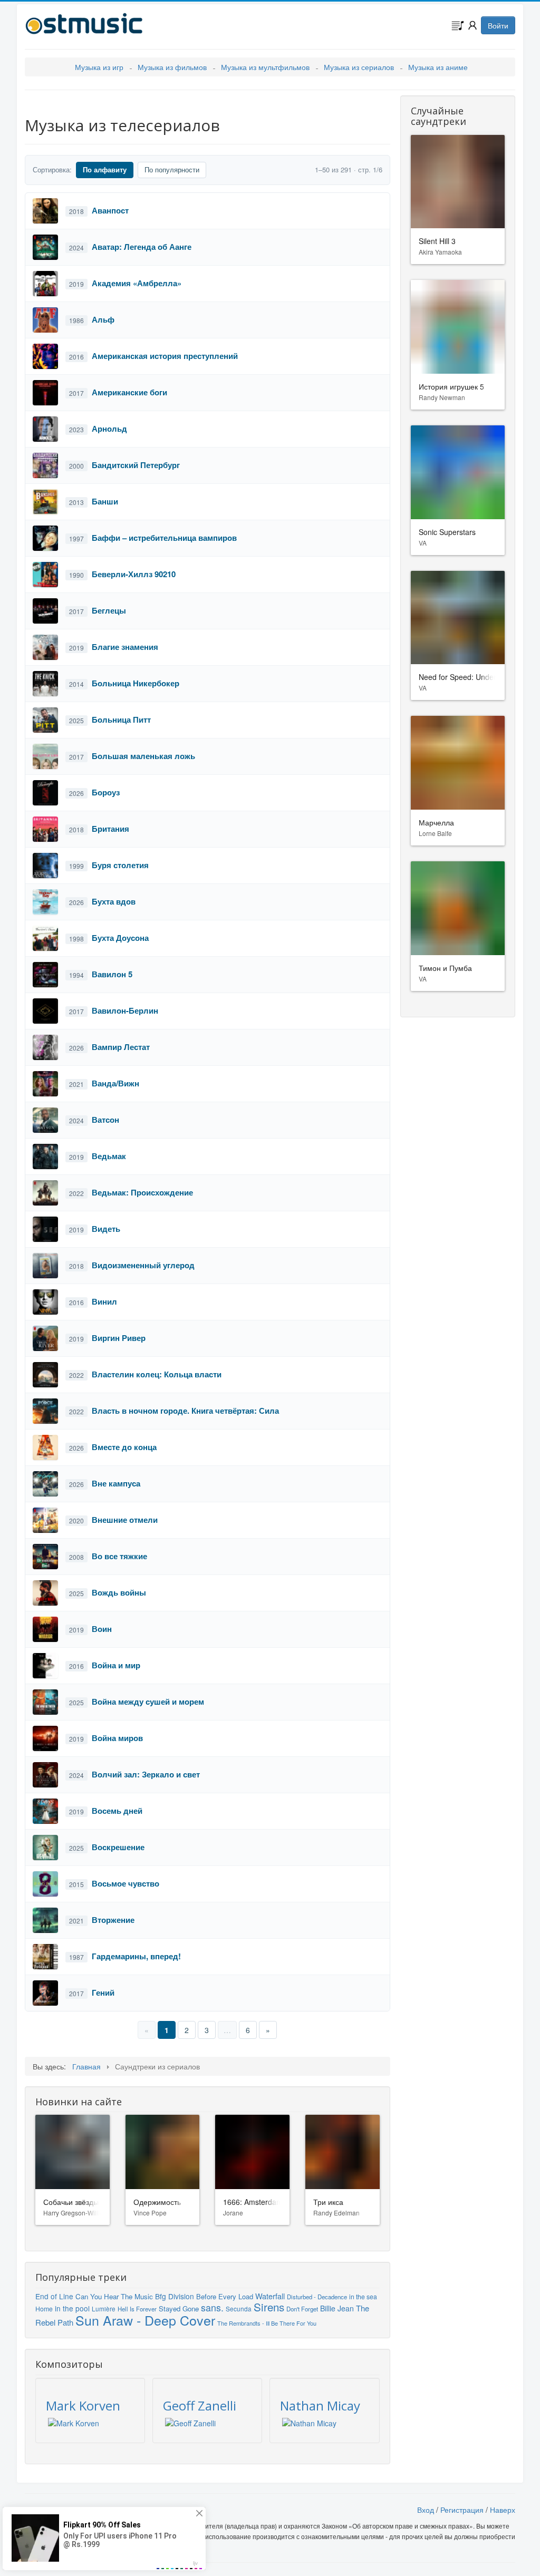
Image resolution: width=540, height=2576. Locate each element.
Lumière (104, 2309)
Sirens (269, 2307)
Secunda (239, 2308)
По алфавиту (105, 169)
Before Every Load (225, 2296)
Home (44, 2308)
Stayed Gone (179, 2308)
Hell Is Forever (137, 2309)
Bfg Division (175, 2296)
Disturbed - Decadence (317, 2297)
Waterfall (270, 2296)
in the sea (363, 2296)
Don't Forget (302, 2309)
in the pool (72, 2308)
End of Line (54, 2296)
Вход (426, 2510)
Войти (498, 25)
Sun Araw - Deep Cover (145, 2320)
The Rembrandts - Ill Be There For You (267, 2323)
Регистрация (462, 2510)
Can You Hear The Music (114, 2296)
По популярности (172, 169)
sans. (212, 2307)
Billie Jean (337, 2308)
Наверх (503, 2510)
